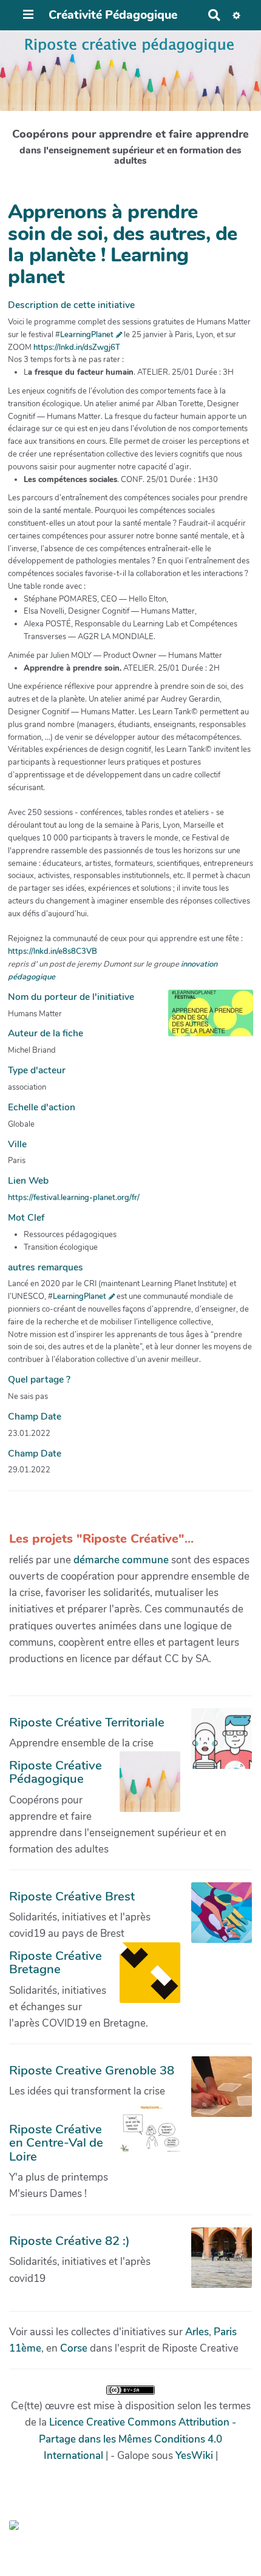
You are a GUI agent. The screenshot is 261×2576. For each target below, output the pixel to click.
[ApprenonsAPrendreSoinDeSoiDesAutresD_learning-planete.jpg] (205, 1019)
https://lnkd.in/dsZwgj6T (77, 347)
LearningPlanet (87, 335)
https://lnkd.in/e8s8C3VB (53, 951)
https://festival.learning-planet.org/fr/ (74, 1198)
